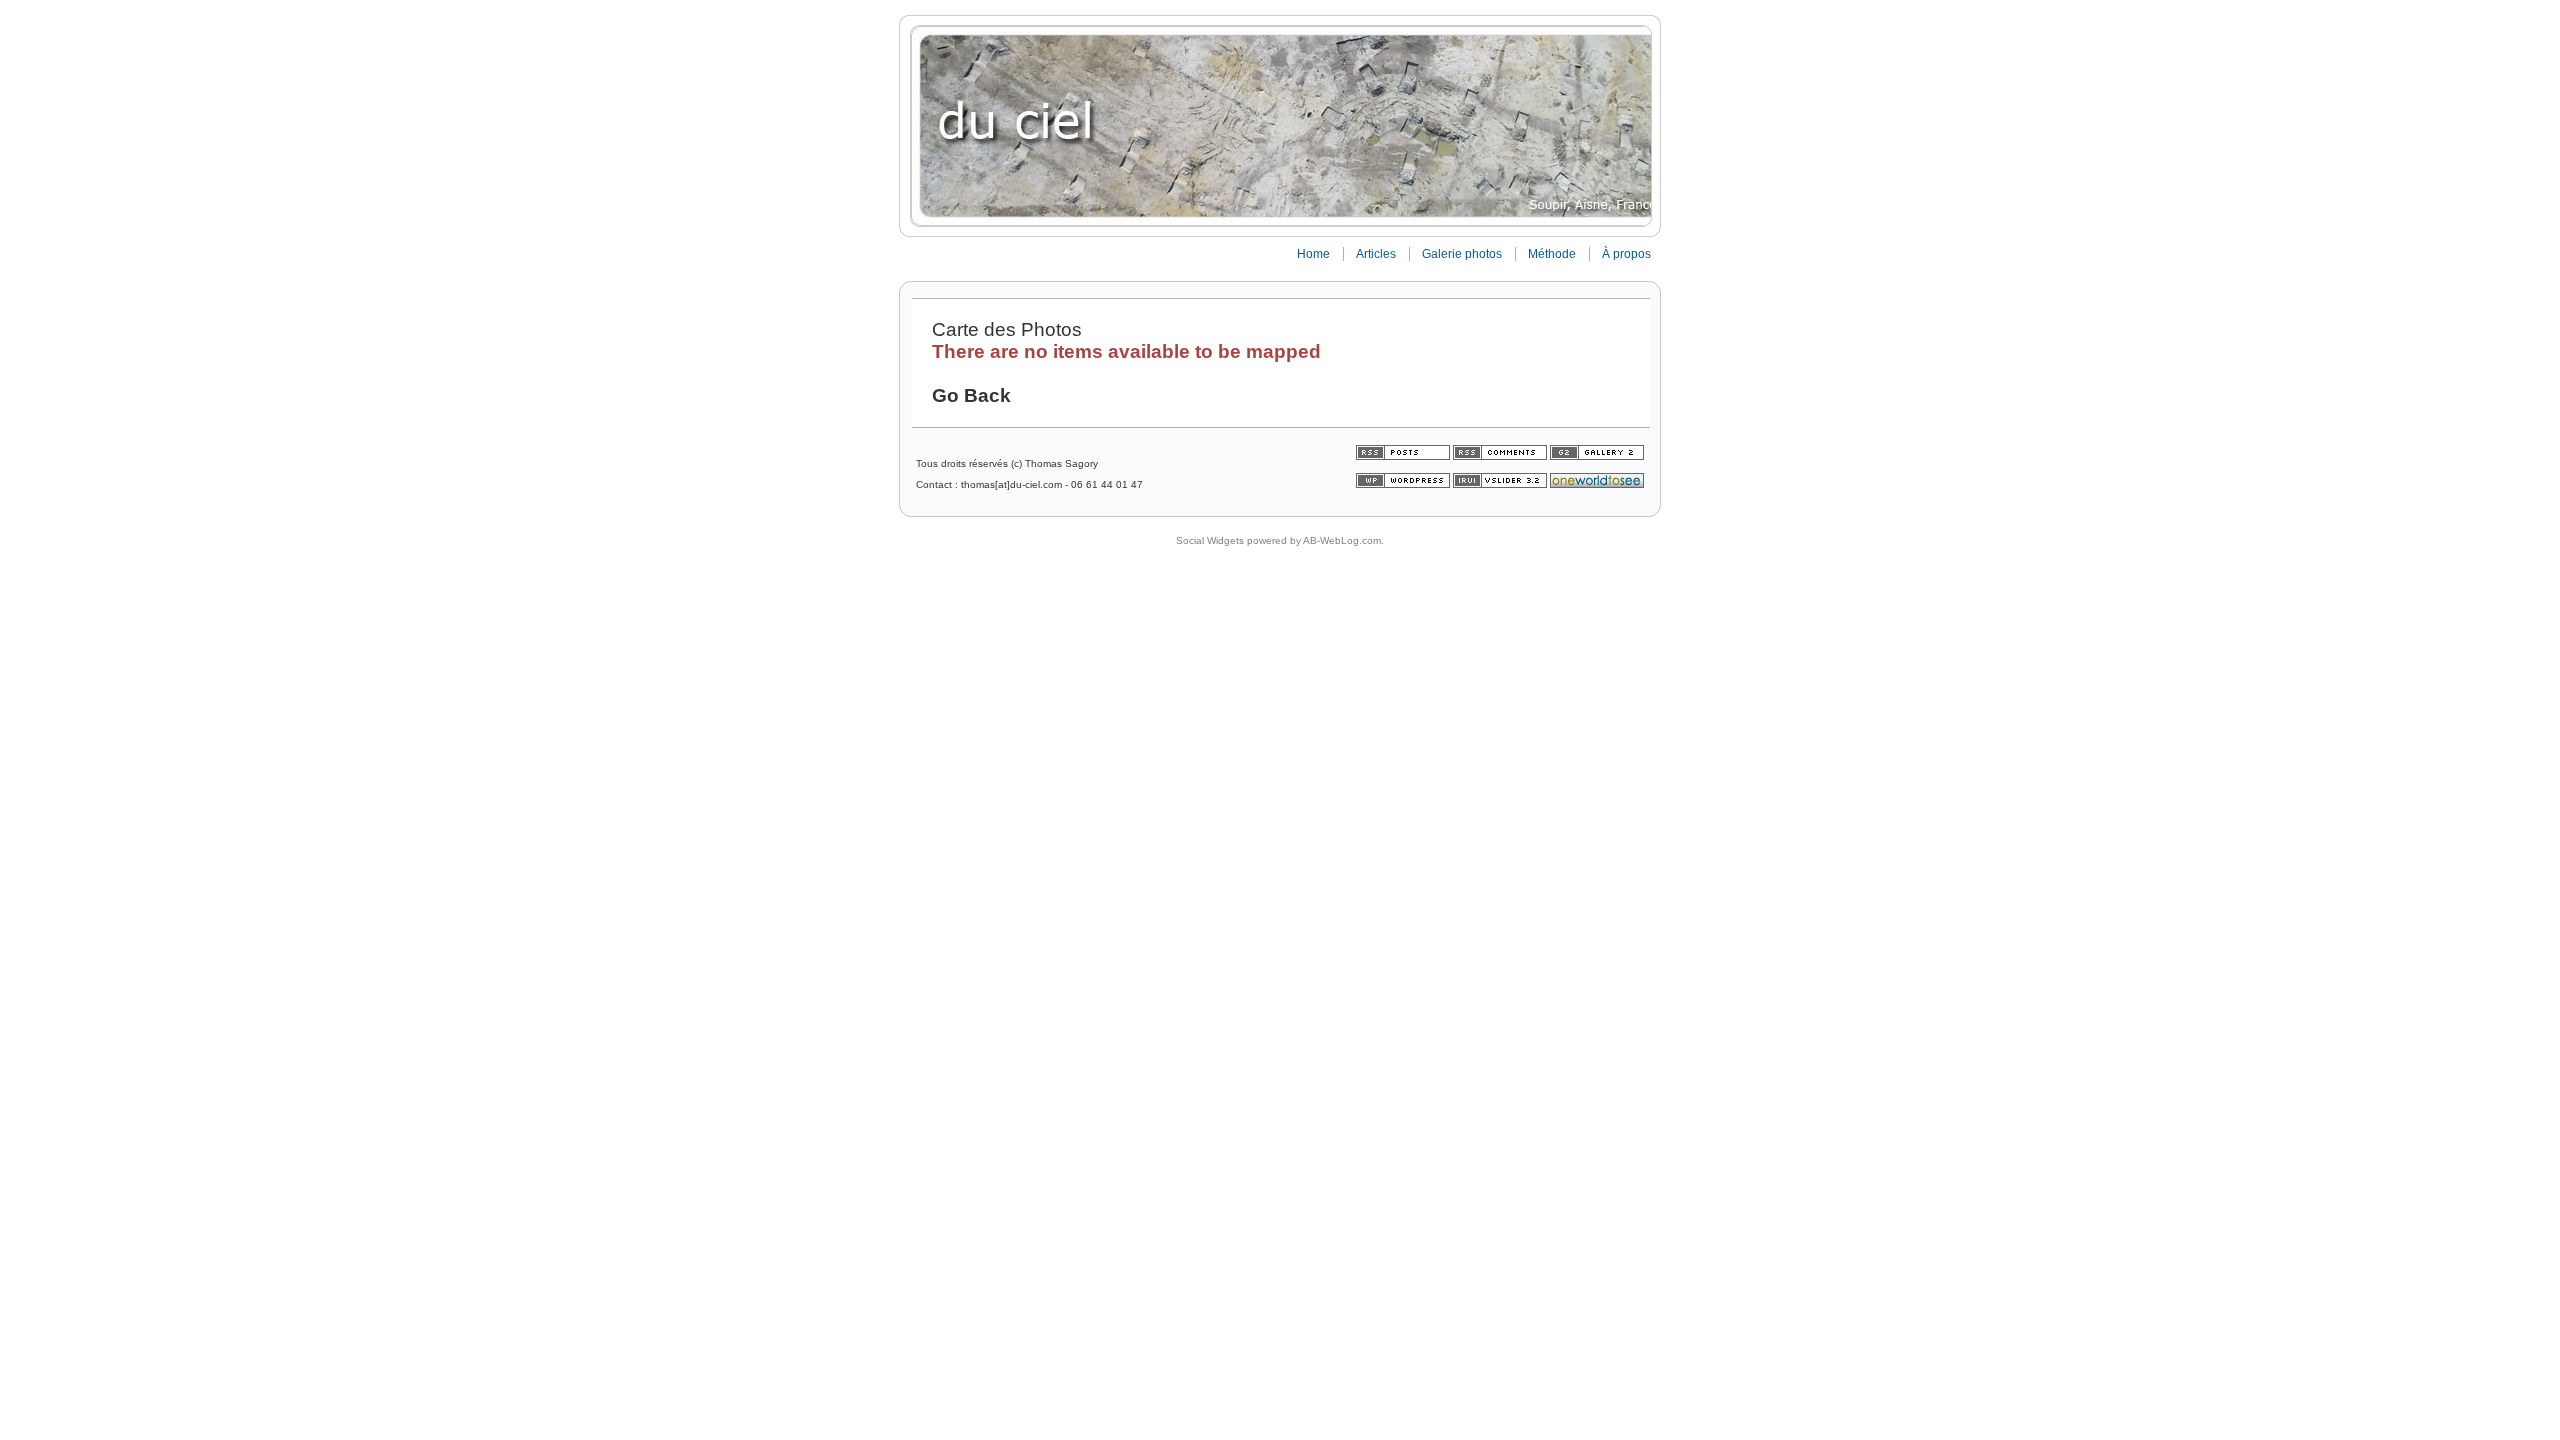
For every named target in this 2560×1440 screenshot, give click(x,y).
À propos (1626, 254)
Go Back (971, 395)
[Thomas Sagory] (1280, 126)
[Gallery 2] (1597, 456)
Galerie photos (1462, 254)
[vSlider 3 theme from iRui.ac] (1501, 484)
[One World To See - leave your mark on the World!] (1597, 484)
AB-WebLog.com (1342, 540)
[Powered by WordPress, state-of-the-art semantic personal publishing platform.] (1404, 484)
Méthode (1552, 254)
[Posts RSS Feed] (1404, 456)
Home (1313, 254)
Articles (1376, 254)
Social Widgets (1210, 540)
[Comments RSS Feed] (1500, 456)
